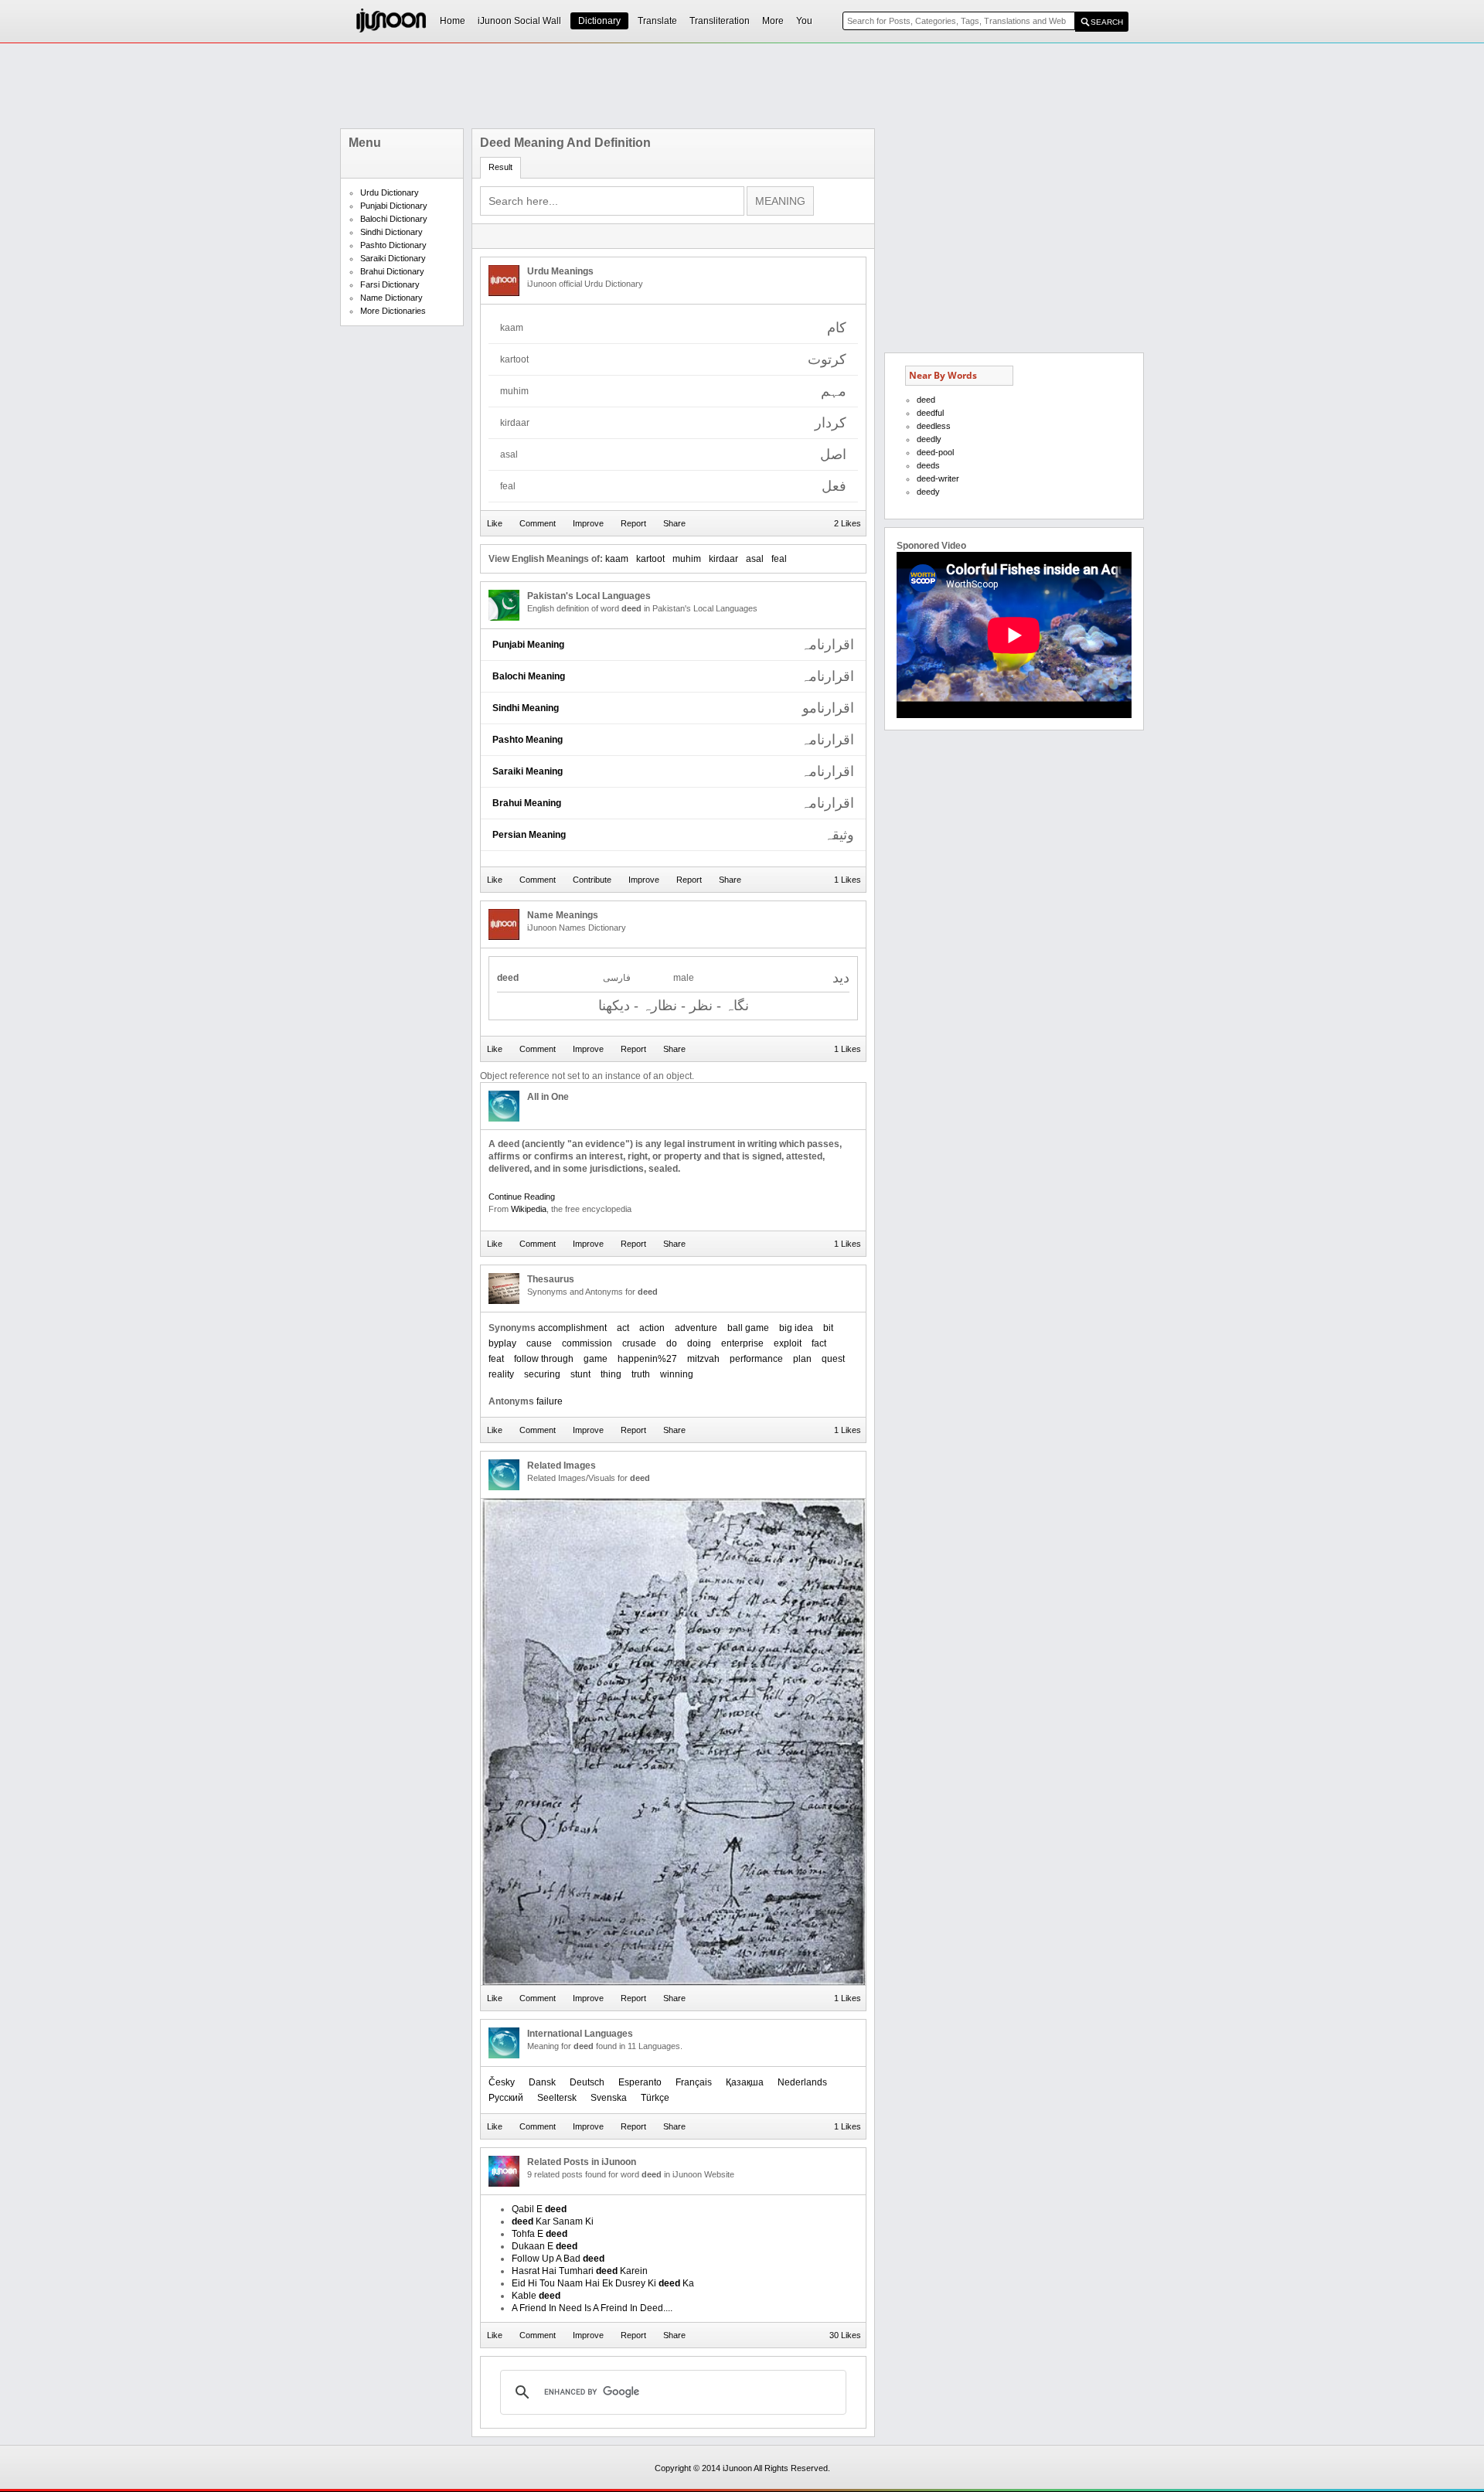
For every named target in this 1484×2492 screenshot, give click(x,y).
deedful (930, 413)
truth (641, 1374)
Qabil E (539, 2209)
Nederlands (802, 2082)
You (804, 21)
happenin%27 (647, 1359)
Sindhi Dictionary (391, 232)
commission (587, 1343)
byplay (502, 1343)
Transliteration (720, 21)
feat (496, 1359)
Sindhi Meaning (526, 708)
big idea (796, 1328)
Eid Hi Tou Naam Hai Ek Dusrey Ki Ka (603, 2283)
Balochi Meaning (529, 676)
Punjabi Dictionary (394, 206)
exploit (788, 1343)
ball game (748, 1328)
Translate (657, 21)
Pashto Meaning (528, 740)
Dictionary (599, 21)
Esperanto (640, 2082)
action (652, 1328)
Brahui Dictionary (392, 271)
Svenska (609, 2098)
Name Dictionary (391, 298)
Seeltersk (557, 2098)
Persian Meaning (529, 835)
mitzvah (703, 1359)
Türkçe (655, 2098)
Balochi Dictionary (394, 219)
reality (501, 1374)
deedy (928, 492)
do (672, 1343)
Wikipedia (529, 1209)
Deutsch (587, 2082)
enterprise (742, 1343)
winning (677, 1374)
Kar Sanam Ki (553, 2221)
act (623, 1328)
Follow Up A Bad (558, 2259)
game (596, 1359)
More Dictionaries (393, 311)
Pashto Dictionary (393, 245)
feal (779, 559)
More (773, 21)
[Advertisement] (742, 86)
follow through (544, 1359)
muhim (687, 559)
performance (756, 1359)
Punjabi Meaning (528, 645)
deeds (928, 465)
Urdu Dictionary (390, 192)
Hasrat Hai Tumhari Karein (580, 2271)
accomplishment (572, 1328)
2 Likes (848, 523)
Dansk (542, 2082)
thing (611, 1374)
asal (755, 559)
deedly (929, 439)
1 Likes (848, 880)
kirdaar (723, 559)
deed (926, 400)
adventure (696, 1328)
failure (550, 1401)
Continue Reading (522, 1197)
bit (828, 1328)
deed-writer (938, 478)
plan (802, 1359)
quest (833, 1359)
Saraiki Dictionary (393, 258)
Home (453, 21)
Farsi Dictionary (390, 284)
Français (694, 2082)
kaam (617, 559)
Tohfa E (539, 2234)
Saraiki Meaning (528, 771)
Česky (502, 2082)
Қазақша (745, 2082)
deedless (934, 426)
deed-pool (935, 452)
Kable (536, 2296)
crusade (639, 1343)
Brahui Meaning (527, 803)
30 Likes (845, 2335)
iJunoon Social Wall (519, 21)
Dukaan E (545, 2246)
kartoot (650, 559)
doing (699, 1343)
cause (539, 1343)
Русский (506, 2098)
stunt (580, 1374)
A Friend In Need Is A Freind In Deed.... (592, 2308)
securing (542, 1374)
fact (819, 1343)
